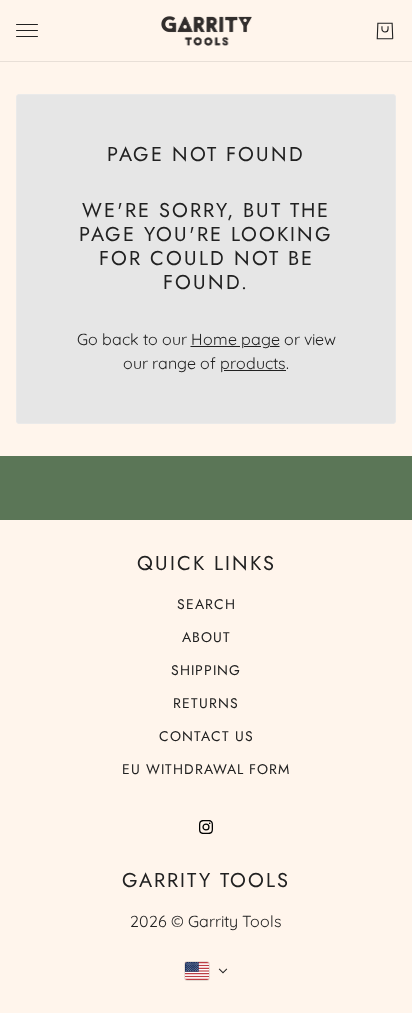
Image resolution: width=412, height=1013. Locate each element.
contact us (206, 736)
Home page (235, 339)
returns (206, 703)
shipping (206, 670)
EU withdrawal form (206, 769)
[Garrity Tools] (206, 31)
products (253, 363)
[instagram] (206, 825)
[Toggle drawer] (27, 30)
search (206, 604)
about (206, 637)
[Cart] (385, 31)
